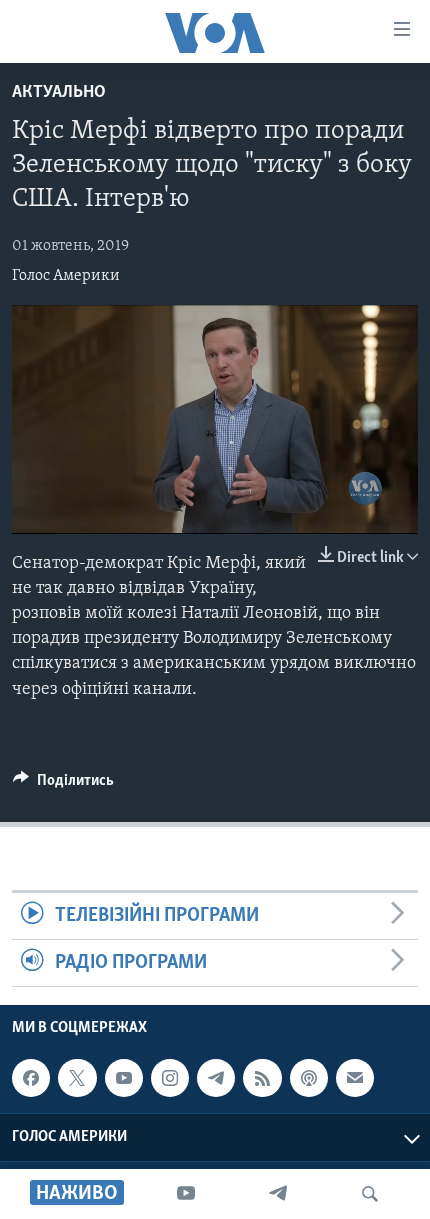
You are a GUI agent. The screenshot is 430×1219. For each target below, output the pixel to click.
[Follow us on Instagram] (170, 1078)
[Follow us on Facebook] (31, 1078)
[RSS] (262, 1078)
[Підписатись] (355, 1078)
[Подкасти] (309, 1078)
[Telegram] (278, 1194)
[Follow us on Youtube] (124, 1078)
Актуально (59, 93)
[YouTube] (186, 1194)
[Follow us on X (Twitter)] (77, 1078)
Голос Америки (66, 276)
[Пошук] (370, 1194)
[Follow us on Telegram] (216, 1078)
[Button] (63, 785)
